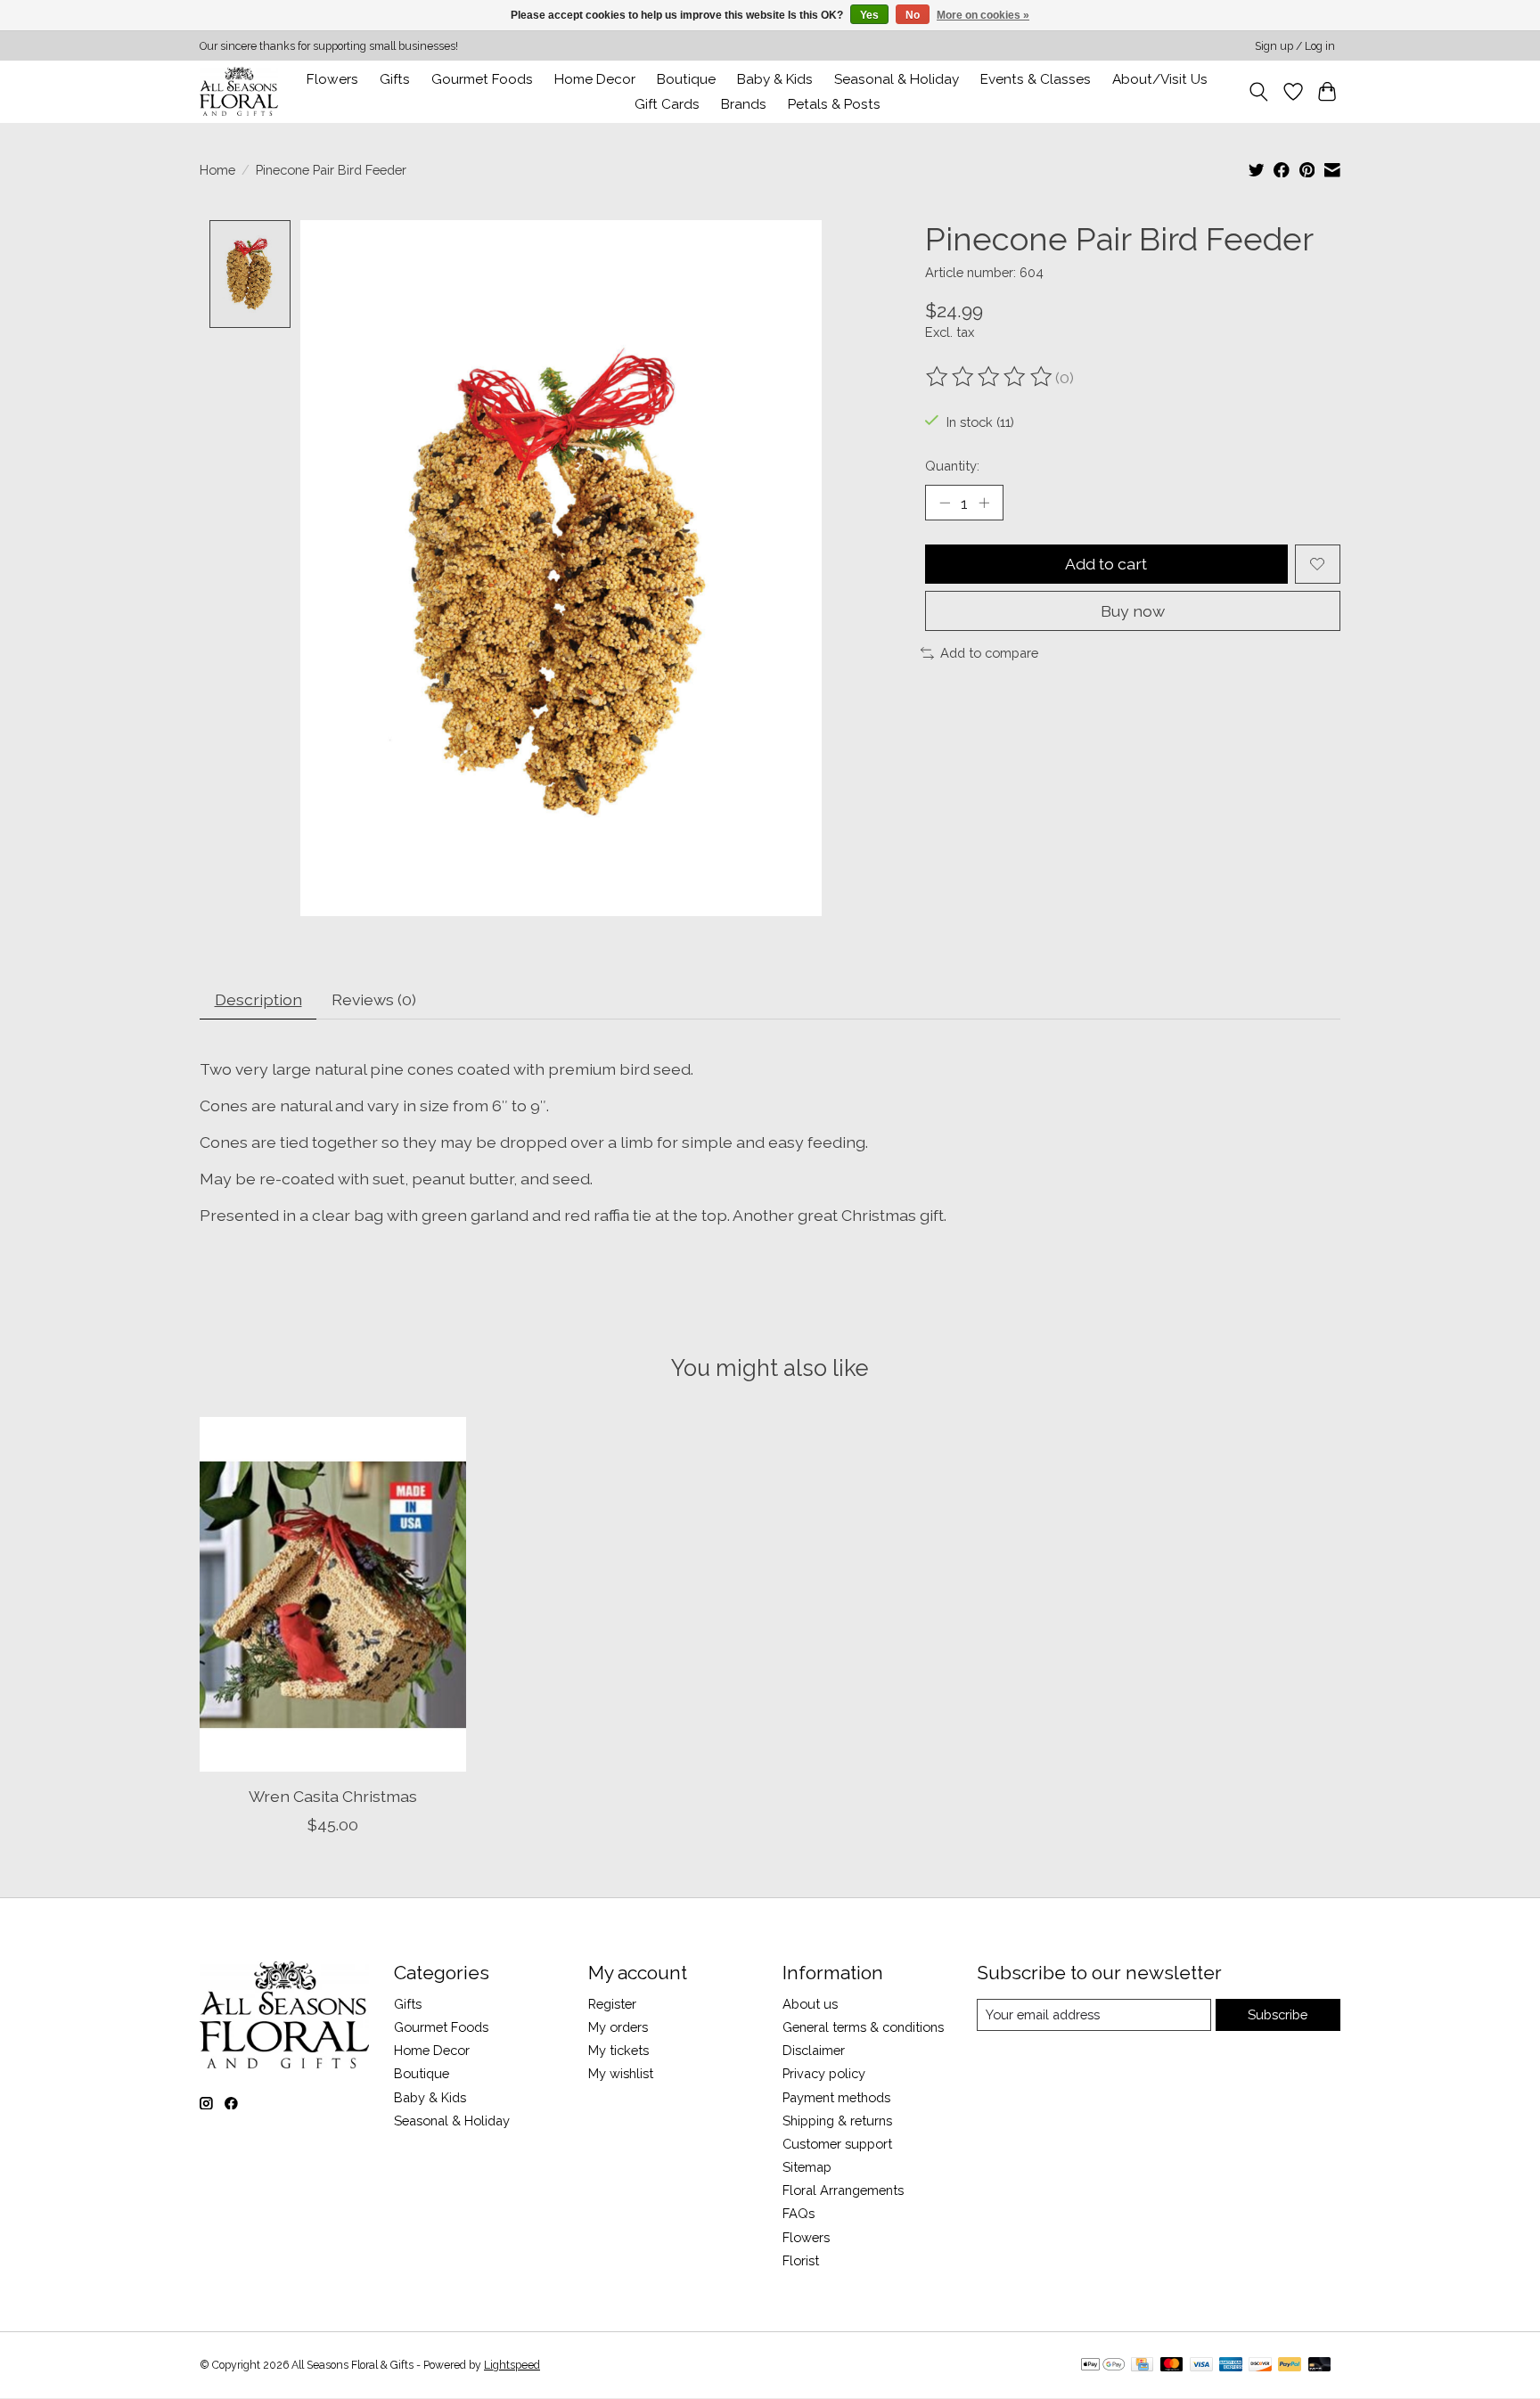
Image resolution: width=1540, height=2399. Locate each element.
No (913, 15)
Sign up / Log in (1295, 46)
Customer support (837, 2144)
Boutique (686, 79)
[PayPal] (1290, 2366)
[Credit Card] (1142, 2366)
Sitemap (807, 2167)
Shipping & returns (837, 2121)
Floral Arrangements (843, 2190)
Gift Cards (667, 104)
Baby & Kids (775, 79)
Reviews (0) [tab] (374, 999)
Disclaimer (814, 2050)
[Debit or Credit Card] (1320, 2366)
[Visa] (1201, 2366)
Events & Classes (1036, 79)
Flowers (332, 79)
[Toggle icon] (1259, 92)
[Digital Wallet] (1103, 2366)
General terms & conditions (863, 2027)
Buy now (1133, 611)
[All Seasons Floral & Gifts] (239, 91)
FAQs (799, 2213)
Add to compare (989, 653)
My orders (618, 2027)
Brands (744, 104)
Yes (869, 15)
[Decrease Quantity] (945, 503)
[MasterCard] (1172, 2366)
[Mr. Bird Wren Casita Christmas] (333, 1594)
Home (217, 170)
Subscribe (1278, 2014)
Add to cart (1106, 564)
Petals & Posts (834, 104)
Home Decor (432, 2050)
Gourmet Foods (441, 2027)
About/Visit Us (1160, 79)
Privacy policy (824, 2073)
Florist (801, 2260)
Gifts (395, 79)
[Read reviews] (990, 377)
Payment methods (836, 2097)
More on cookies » (983, 15)
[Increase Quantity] (984, 503)
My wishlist (621, 2073)
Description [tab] (258, 999)
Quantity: (952, 466)
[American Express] (1231, 2366)
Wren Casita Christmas (333, 1795)
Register (612, 2004)
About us (810, 2004)
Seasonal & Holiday (897, 79)
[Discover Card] (1260, 2366)
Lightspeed (512, 2365)
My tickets (618, 2050)
